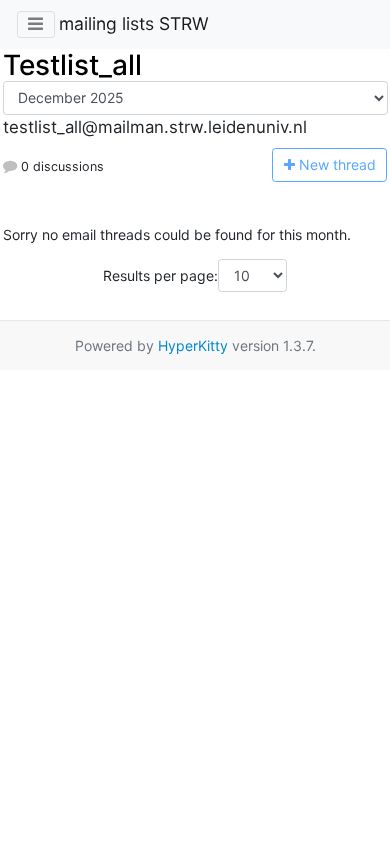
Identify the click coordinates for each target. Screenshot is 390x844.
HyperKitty (193, 345)
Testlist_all (72, 65)
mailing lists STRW (134, 23)
